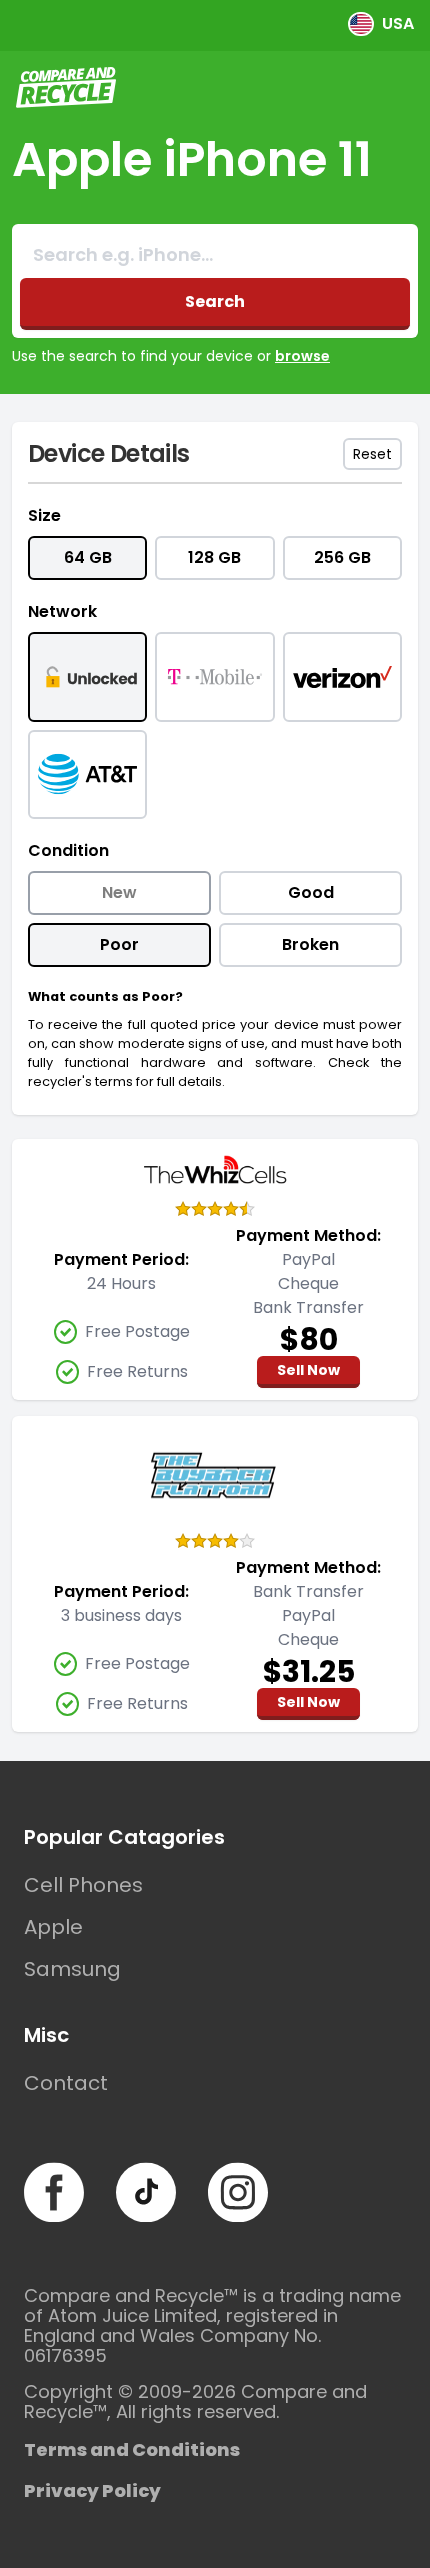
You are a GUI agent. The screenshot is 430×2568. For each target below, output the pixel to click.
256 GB (342, 557)
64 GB (88, 557)
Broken (310, 944)
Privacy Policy (92, 2490)
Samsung (72, 1969)
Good (311, 892)
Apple (53, 1927)
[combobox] (215, 255)
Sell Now (308, 1370)
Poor (119, 944)
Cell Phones (83, 1885)
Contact (66, 2083)
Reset (372, 454)
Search (215, 301)
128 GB (214, 557)
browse (302, 356)
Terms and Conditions (132, 2449)
